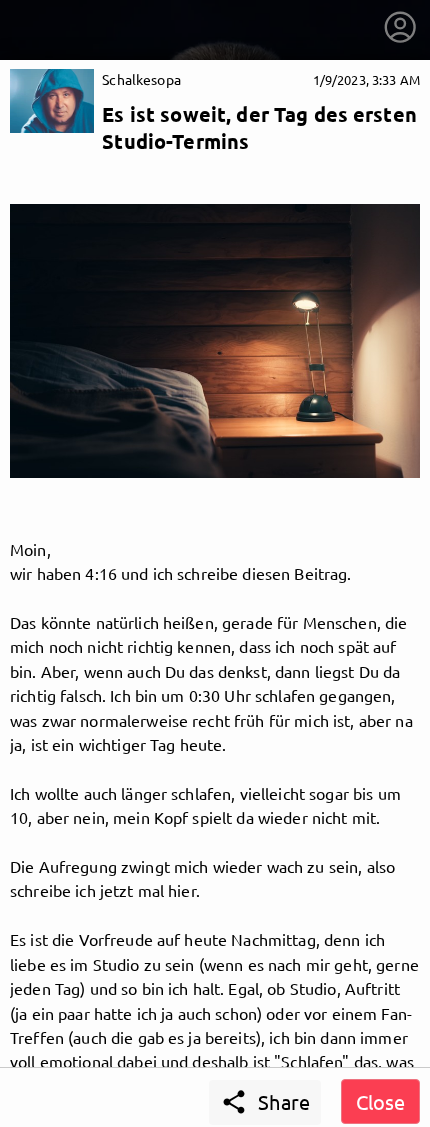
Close (380, 1101)
